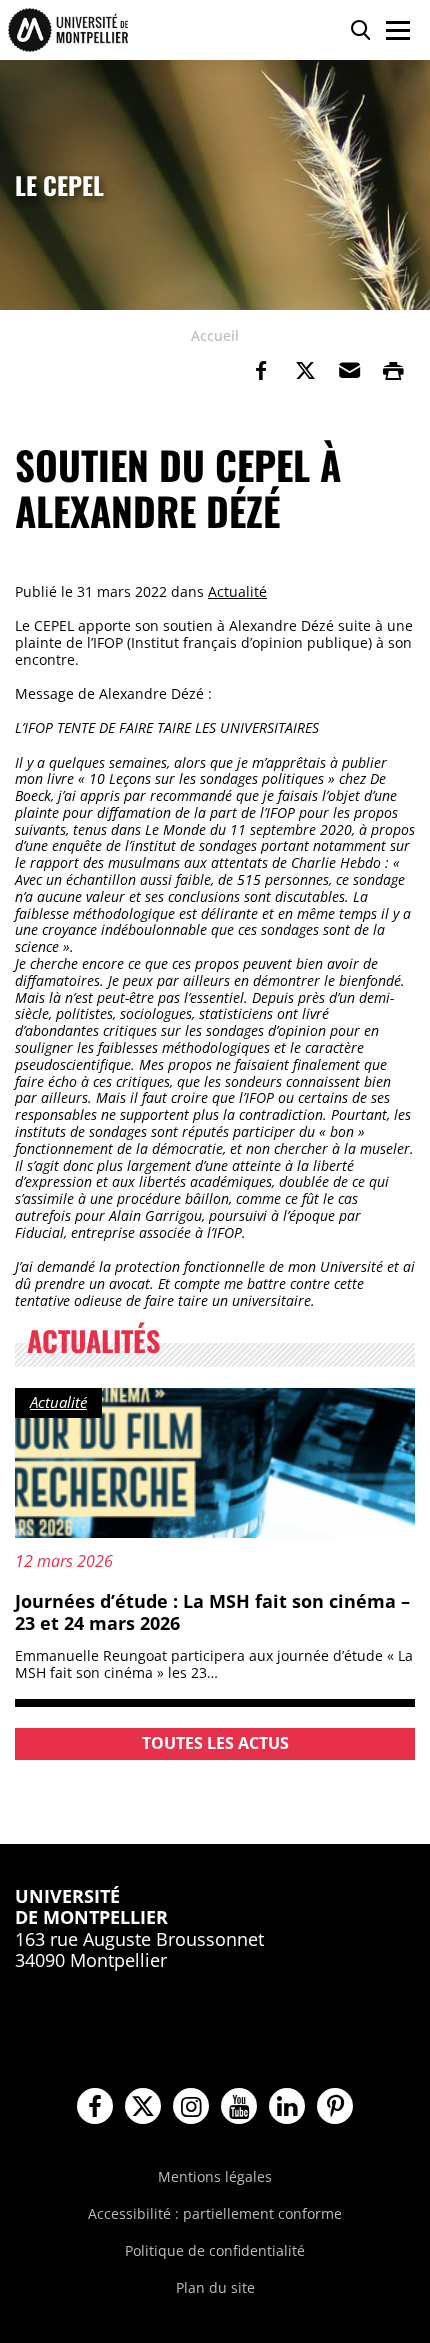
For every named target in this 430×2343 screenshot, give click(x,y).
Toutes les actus (215, 1743)
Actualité (237, 591)
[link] (261, 371)
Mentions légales (215, 2176)
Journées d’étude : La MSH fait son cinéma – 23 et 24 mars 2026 (212, 1612)
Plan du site (215, 2287)
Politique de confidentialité (215, 2250)
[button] (349, 371)
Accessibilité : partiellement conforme (215, 2213)
